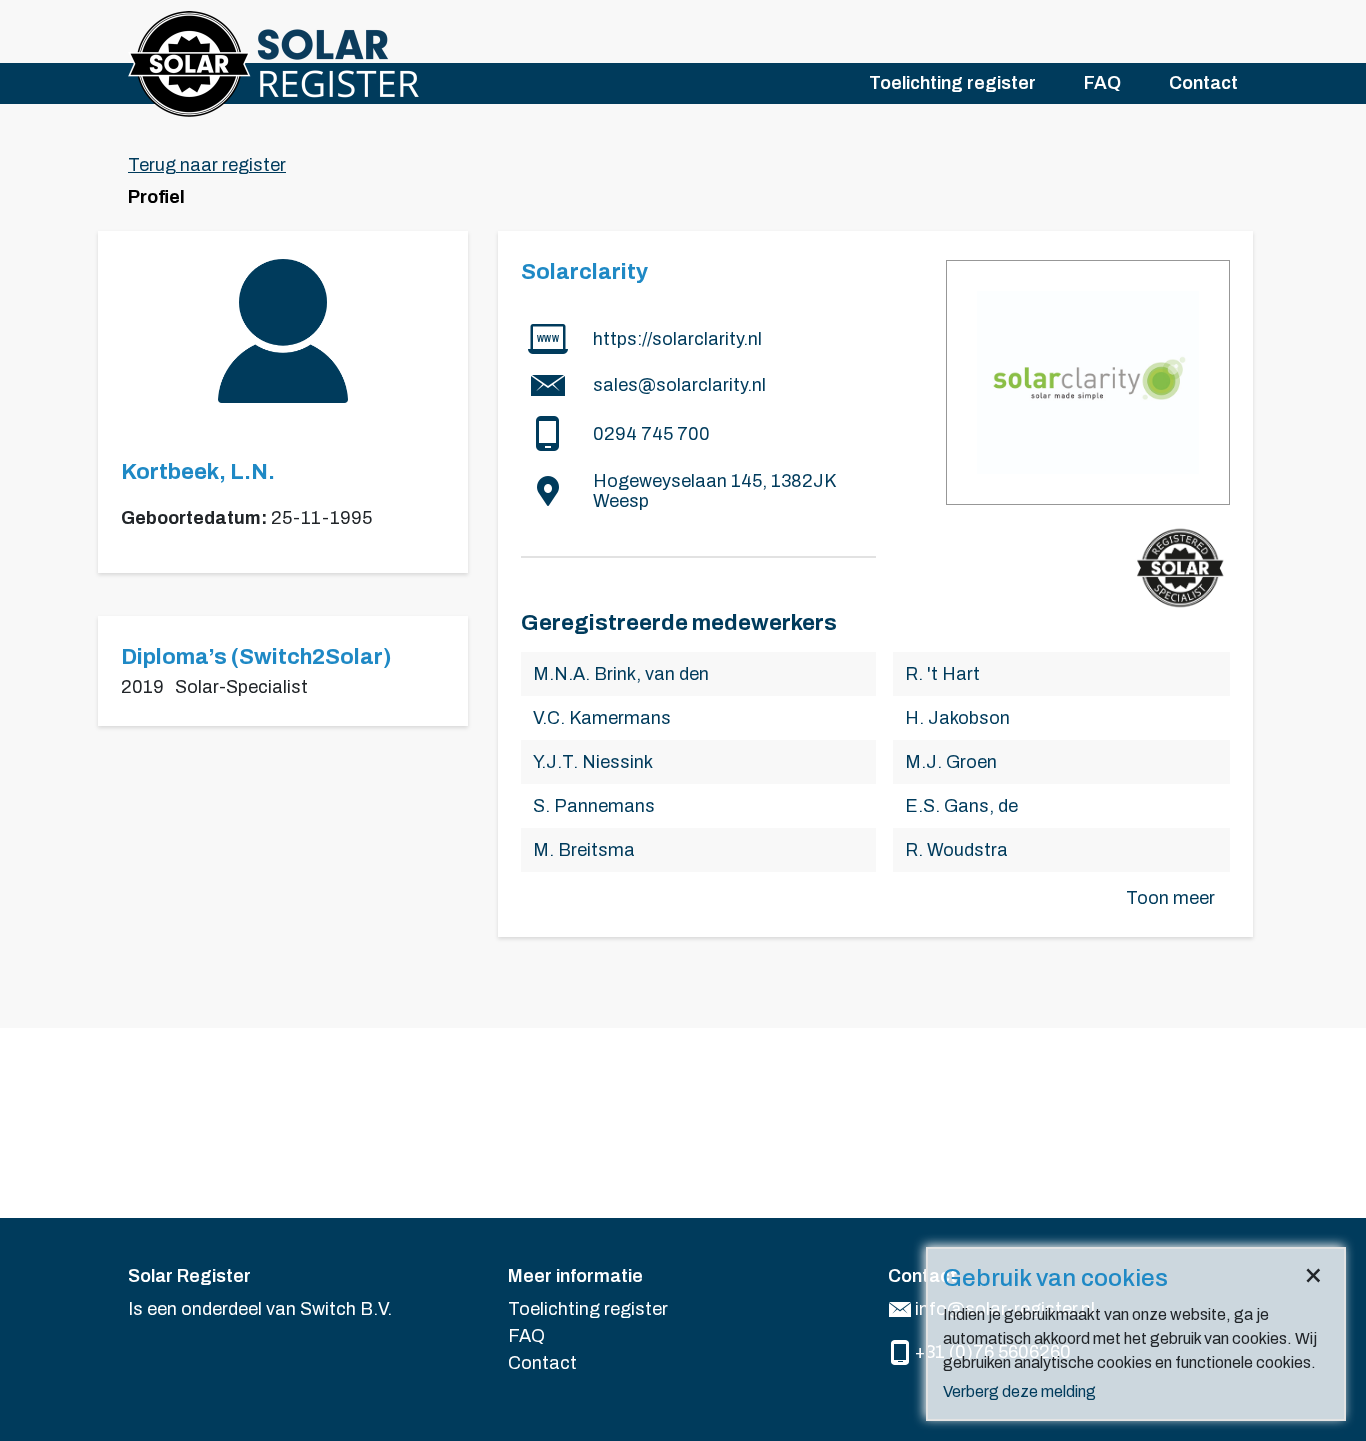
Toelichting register (952, 83)
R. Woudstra (956, 850)
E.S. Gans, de (961, 806)
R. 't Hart (942, 674)
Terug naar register (207, 165)
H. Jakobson (957, 718)
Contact (1203, 83)
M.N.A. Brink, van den (621, 674)
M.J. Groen (951, 762)
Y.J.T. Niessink (593, 762)
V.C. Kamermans (602, 718)
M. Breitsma (584, 850)
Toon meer (1170, 898)
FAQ (1102, 83)
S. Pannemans (594, 806)
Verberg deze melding (1019, 1391)
